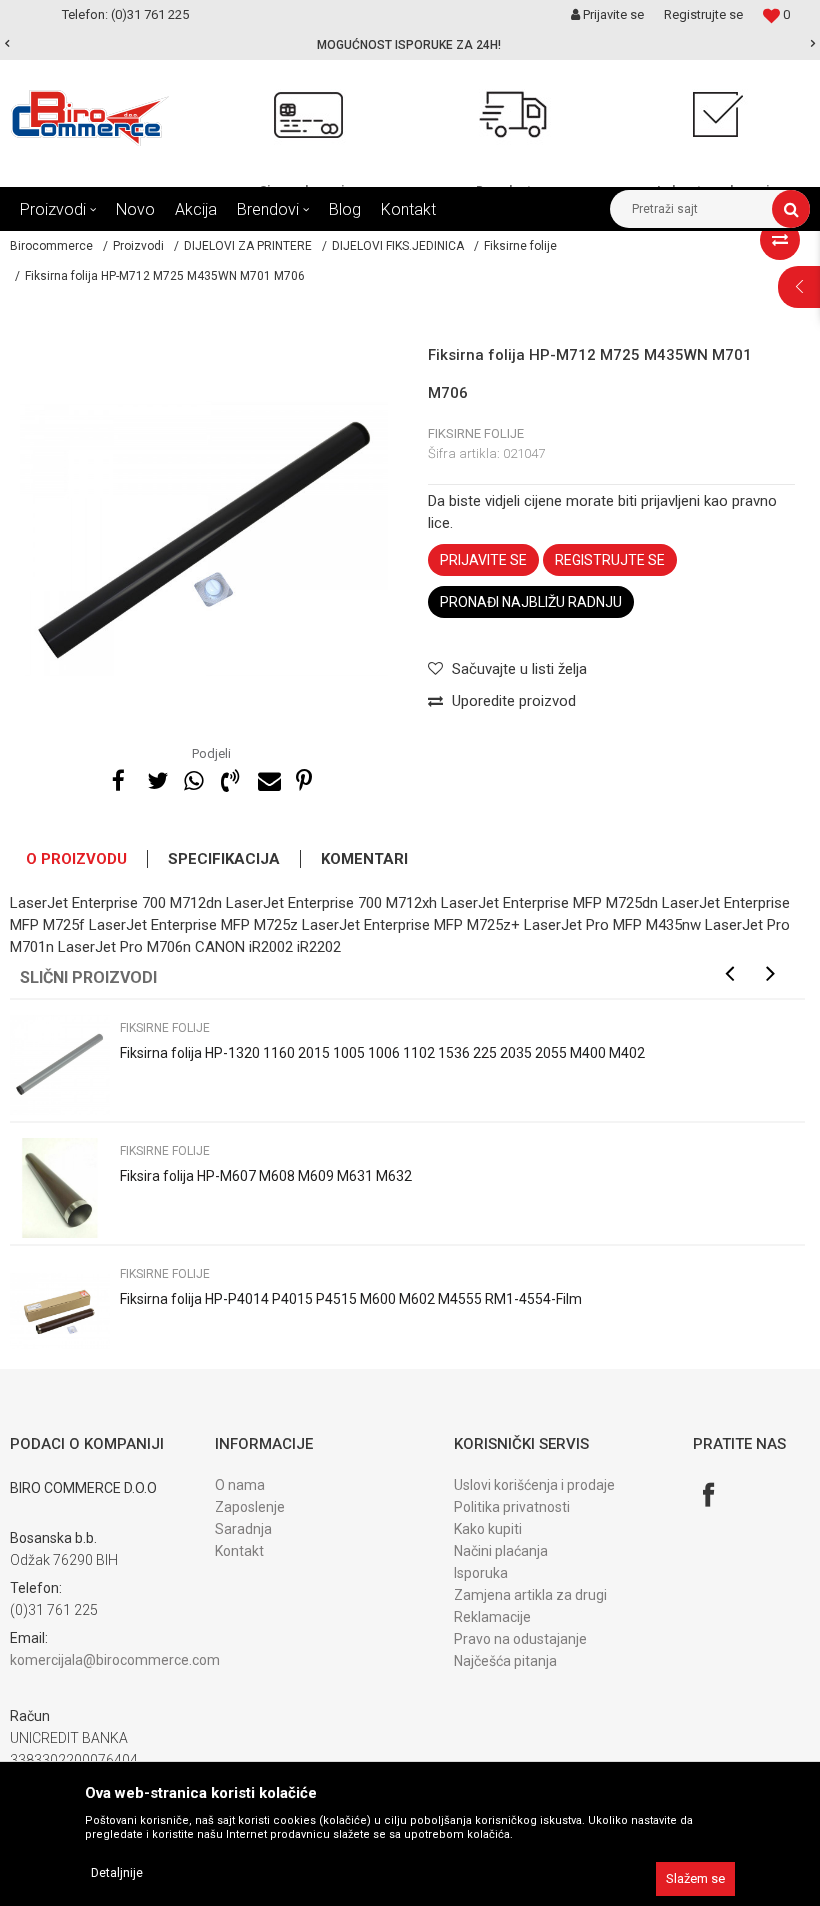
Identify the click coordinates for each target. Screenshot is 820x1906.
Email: (58, 898)
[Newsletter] (599, 882)
